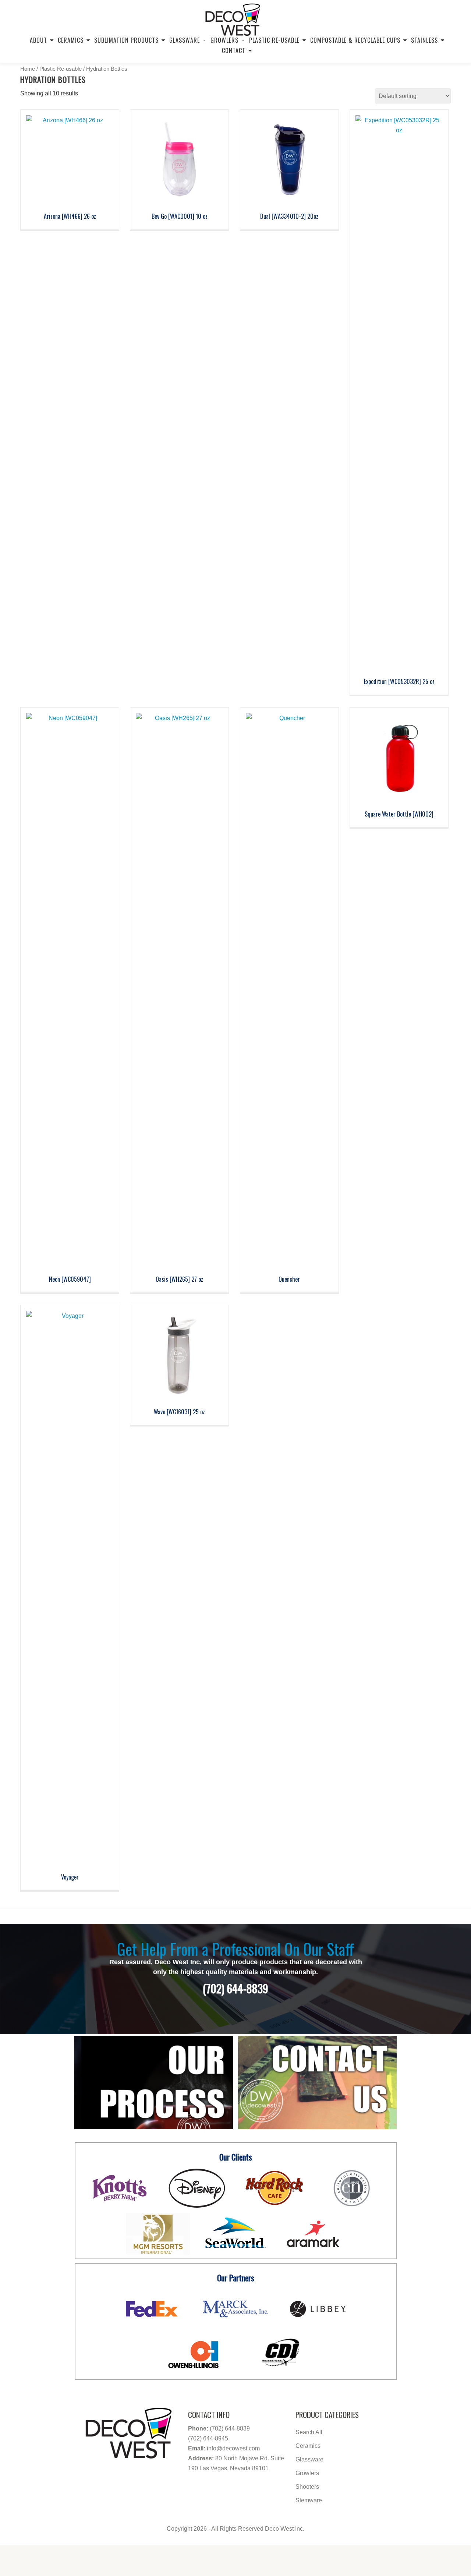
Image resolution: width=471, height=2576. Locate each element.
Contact (234, 50)
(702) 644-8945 (208, 2438)
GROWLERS (224, 40)
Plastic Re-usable (274, 40)
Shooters (307, 2487)
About (38, 40)
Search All (309, 2432)
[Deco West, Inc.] (233, 17)
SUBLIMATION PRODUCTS (126, 40)
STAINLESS (424, 40)
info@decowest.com (233, 2448)
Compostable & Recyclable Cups (355, 40)
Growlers (307, 2473)
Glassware (185, 40)
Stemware (309, 2500)
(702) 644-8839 (230, 2428)
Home (28, 69)
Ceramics (71, 40)
